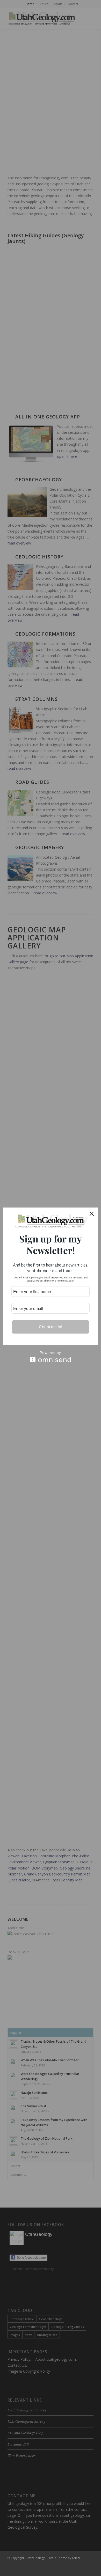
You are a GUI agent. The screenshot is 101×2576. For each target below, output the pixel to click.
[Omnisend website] (51, 1357)
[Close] (92, 1214)
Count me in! (51, 1327)
